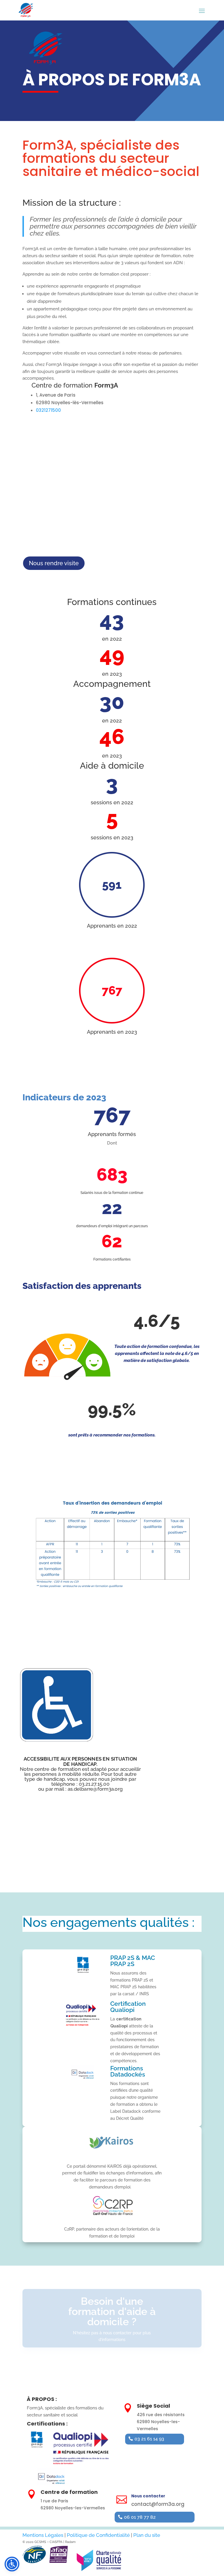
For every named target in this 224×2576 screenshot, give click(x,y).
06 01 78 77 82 (140, 2517)
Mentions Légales (43, 2535)
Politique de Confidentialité (98, 2535)
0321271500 (48, 410)
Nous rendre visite (54, 563)
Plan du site (147, 2535)
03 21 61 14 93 (149, 2439)
